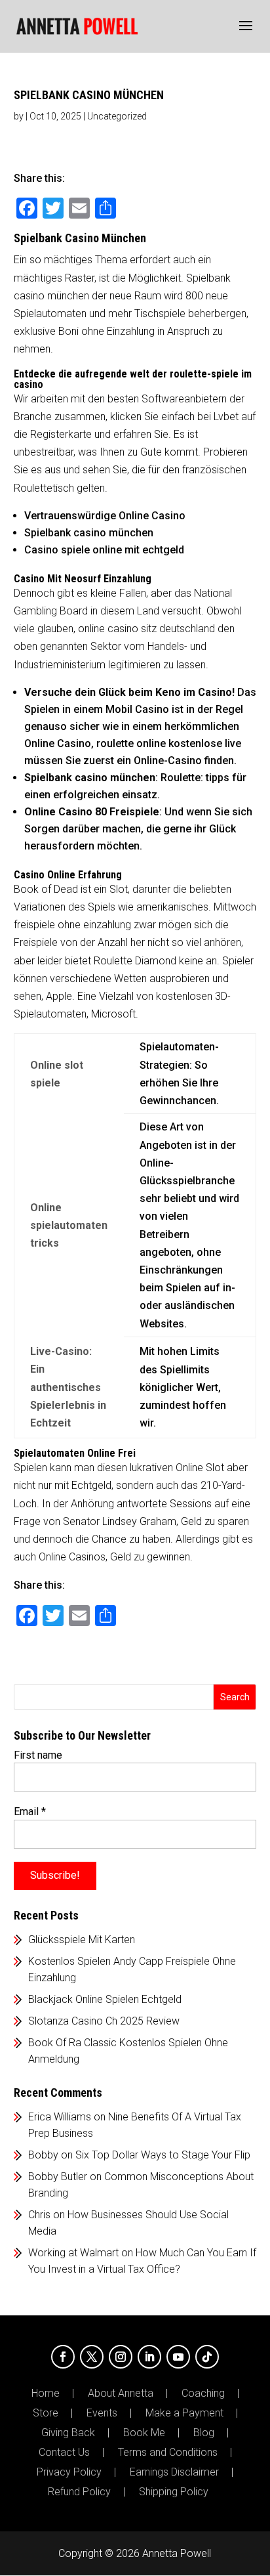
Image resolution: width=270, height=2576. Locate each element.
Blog (204, 2433)
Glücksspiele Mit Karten (82, 1940)
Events (102, 2413)
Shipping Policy (174, 2492)
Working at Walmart (73, 2253)
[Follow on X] (92, 2357)
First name (38, 1755)
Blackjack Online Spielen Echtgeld (105, 1999)
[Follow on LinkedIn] (149, 2357)
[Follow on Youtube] (178, 2357)
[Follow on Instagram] (121, 2357)
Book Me (144, 2433)
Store (46, 2413)
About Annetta (121, 2394)
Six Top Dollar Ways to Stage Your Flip (163, 2155)
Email (30, 1812)
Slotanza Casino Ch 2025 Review (104, 2021)
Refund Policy (79, 2492)
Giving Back (68, 2433)
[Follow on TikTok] (207, 2357)
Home (46, 2394)
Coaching (203, 2394)
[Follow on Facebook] (63, 2357)
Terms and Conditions (168, 2453)
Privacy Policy (69, 2472)
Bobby (43, 2155)
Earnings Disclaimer (174, 2472)
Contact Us (64, 2453)
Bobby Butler (58, 2177)
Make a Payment (184, 2413)
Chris (39, 2215)
